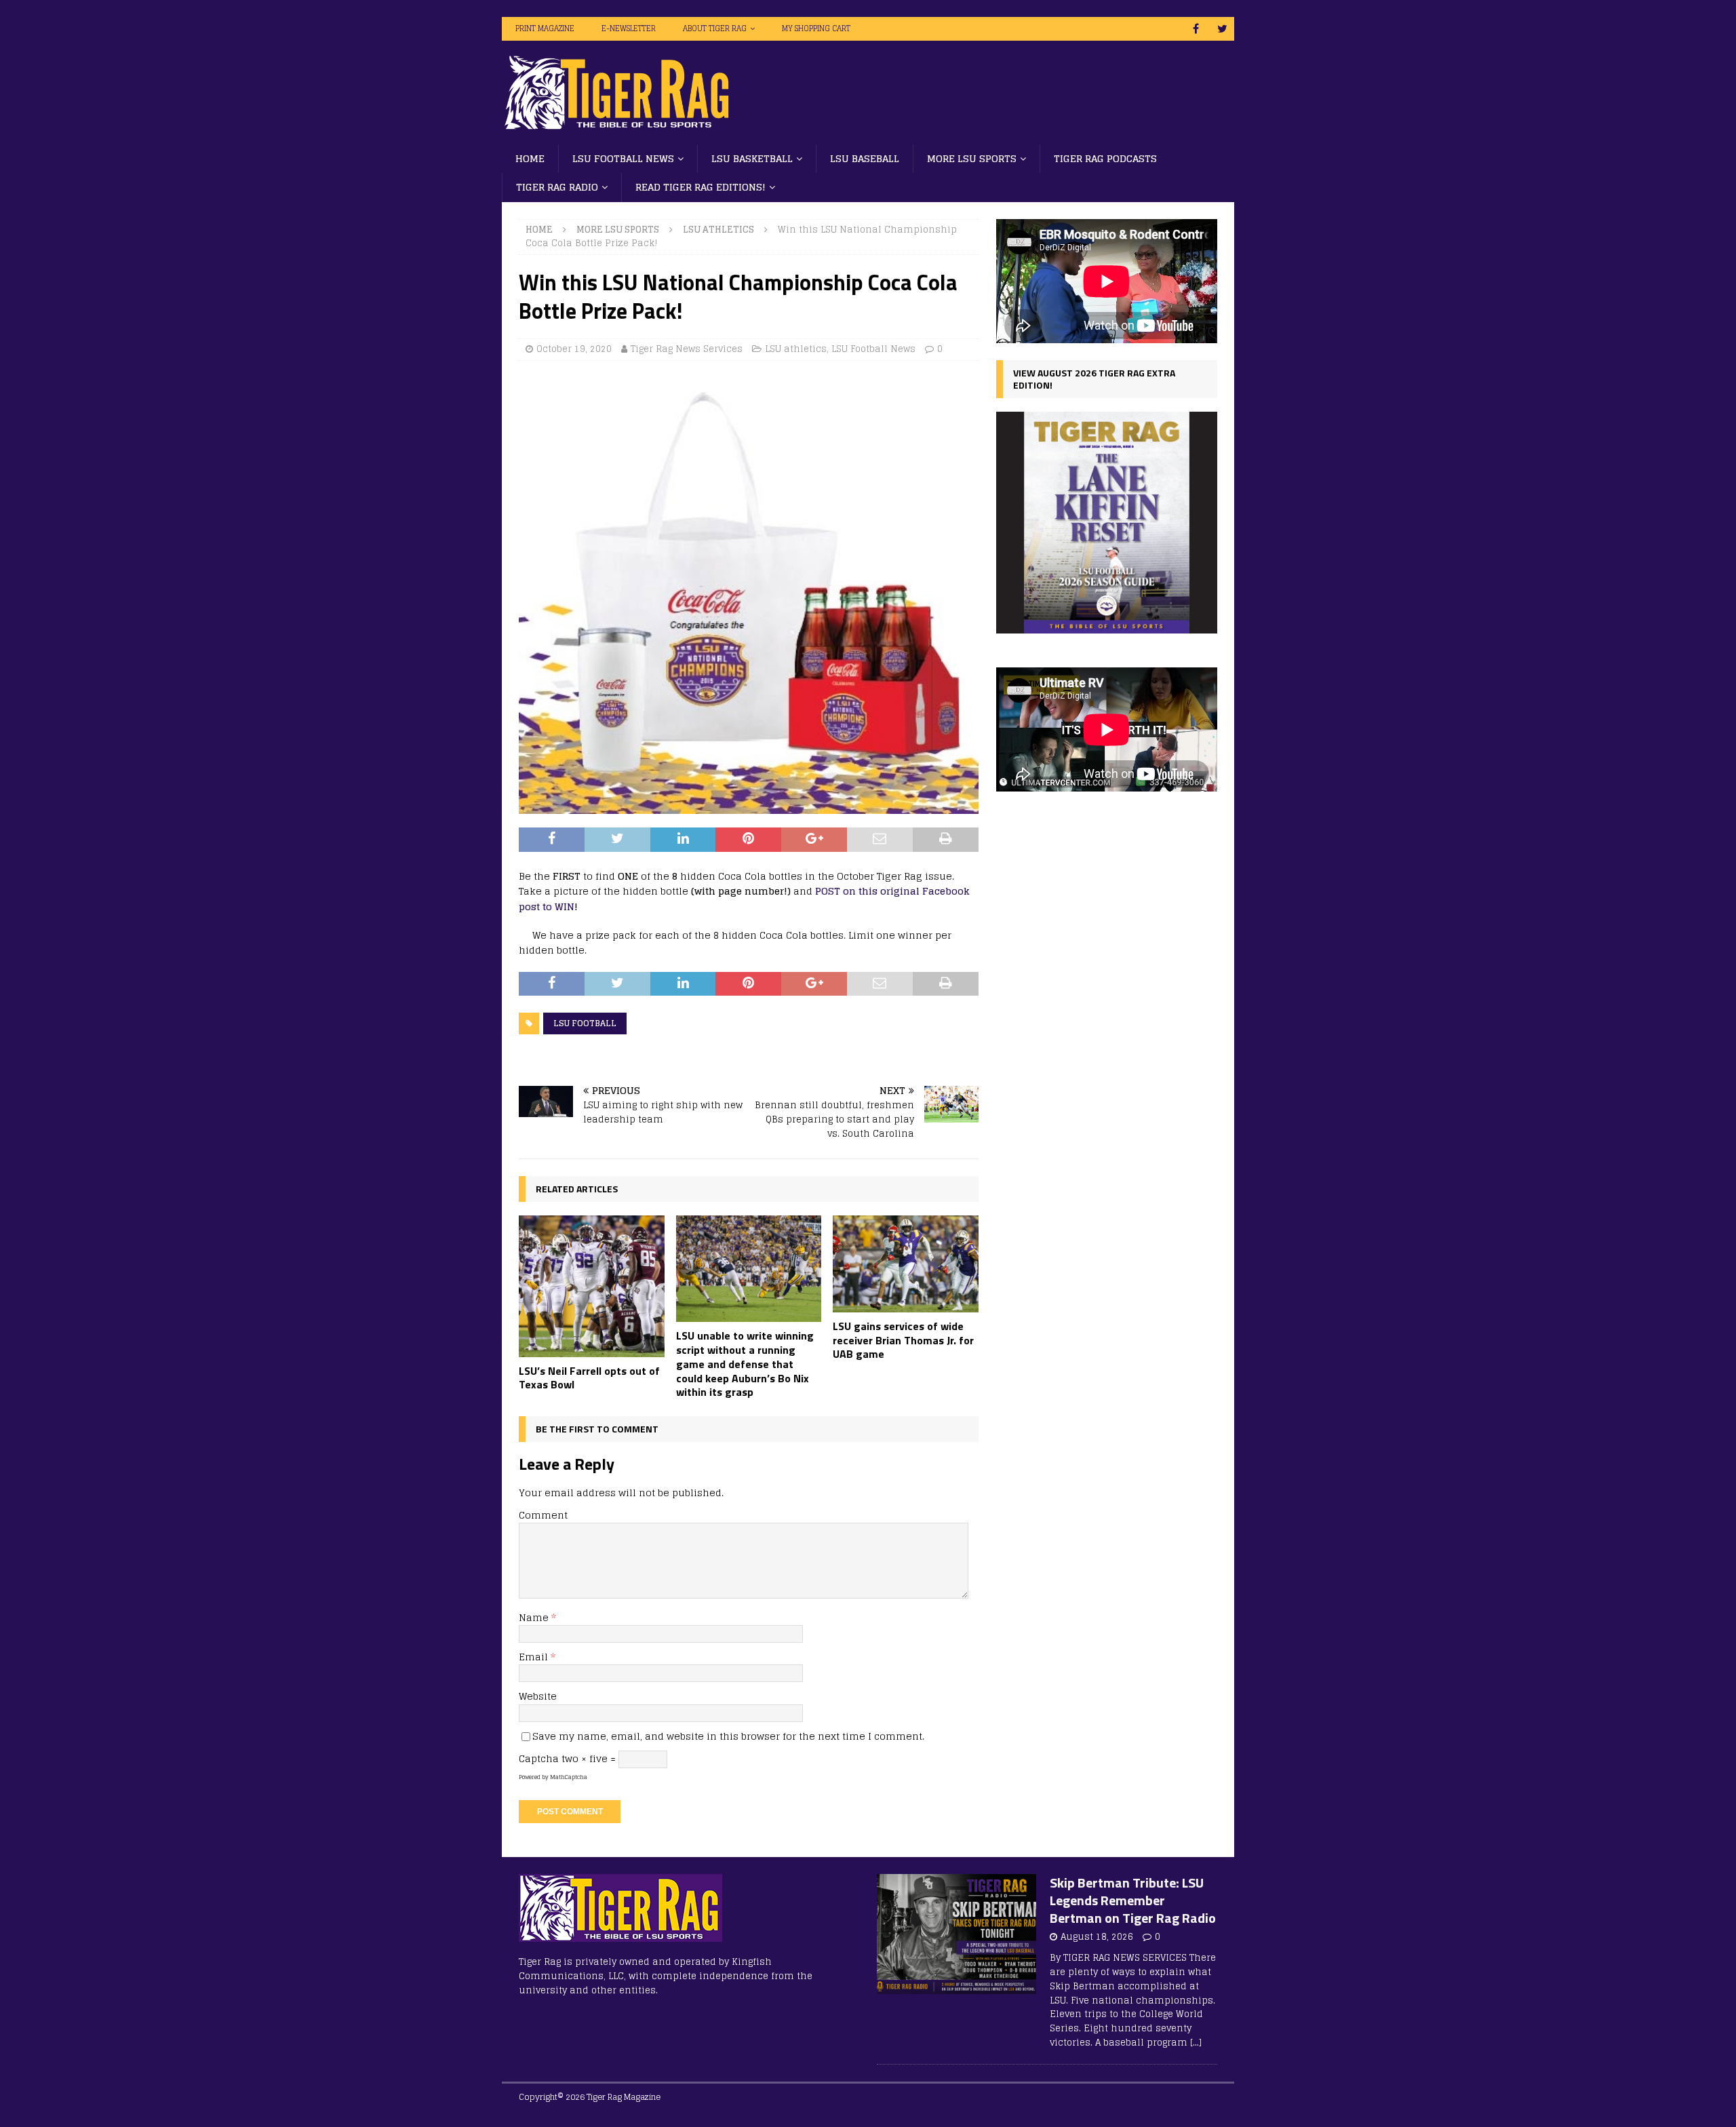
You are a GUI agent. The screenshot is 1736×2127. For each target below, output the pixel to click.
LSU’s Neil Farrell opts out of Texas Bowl (589, 1378)
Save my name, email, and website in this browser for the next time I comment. (728, 1736)
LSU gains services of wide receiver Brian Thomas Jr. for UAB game (903, 1340)
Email (535, 1657)
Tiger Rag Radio (557, 187)
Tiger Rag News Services (687, 349)
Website (538, 1696)
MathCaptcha (569, 1777)
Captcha (539, 1758)
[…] (1196, 2043)
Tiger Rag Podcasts (1105, 158)
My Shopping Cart (816, 28)
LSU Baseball (865, 158)
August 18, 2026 (1097, 1937)
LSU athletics (796, 349)
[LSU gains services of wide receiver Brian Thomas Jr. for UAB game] (906, 1264)
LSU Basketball (752, 158)
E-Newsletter (629, 28)
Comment (543, 1515)
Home (530, 158)
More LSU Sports (972, 158)
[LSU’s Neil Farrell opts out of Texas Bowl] (592, 1286)
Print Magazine (545, 28)
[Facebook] (1196, 29)
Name (535, 1617)
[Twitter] (1222, 29)
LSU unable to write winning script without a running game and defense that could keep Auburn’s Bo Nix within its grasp (745, 1364)
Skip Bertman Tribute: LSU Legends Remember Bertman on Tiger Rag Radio (1133, 1900)
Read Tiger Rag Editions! (701, 187)
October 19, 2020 (574, 349)
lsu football (585, 1023)
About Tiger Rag (715, 28)
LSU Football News (623, 158)
